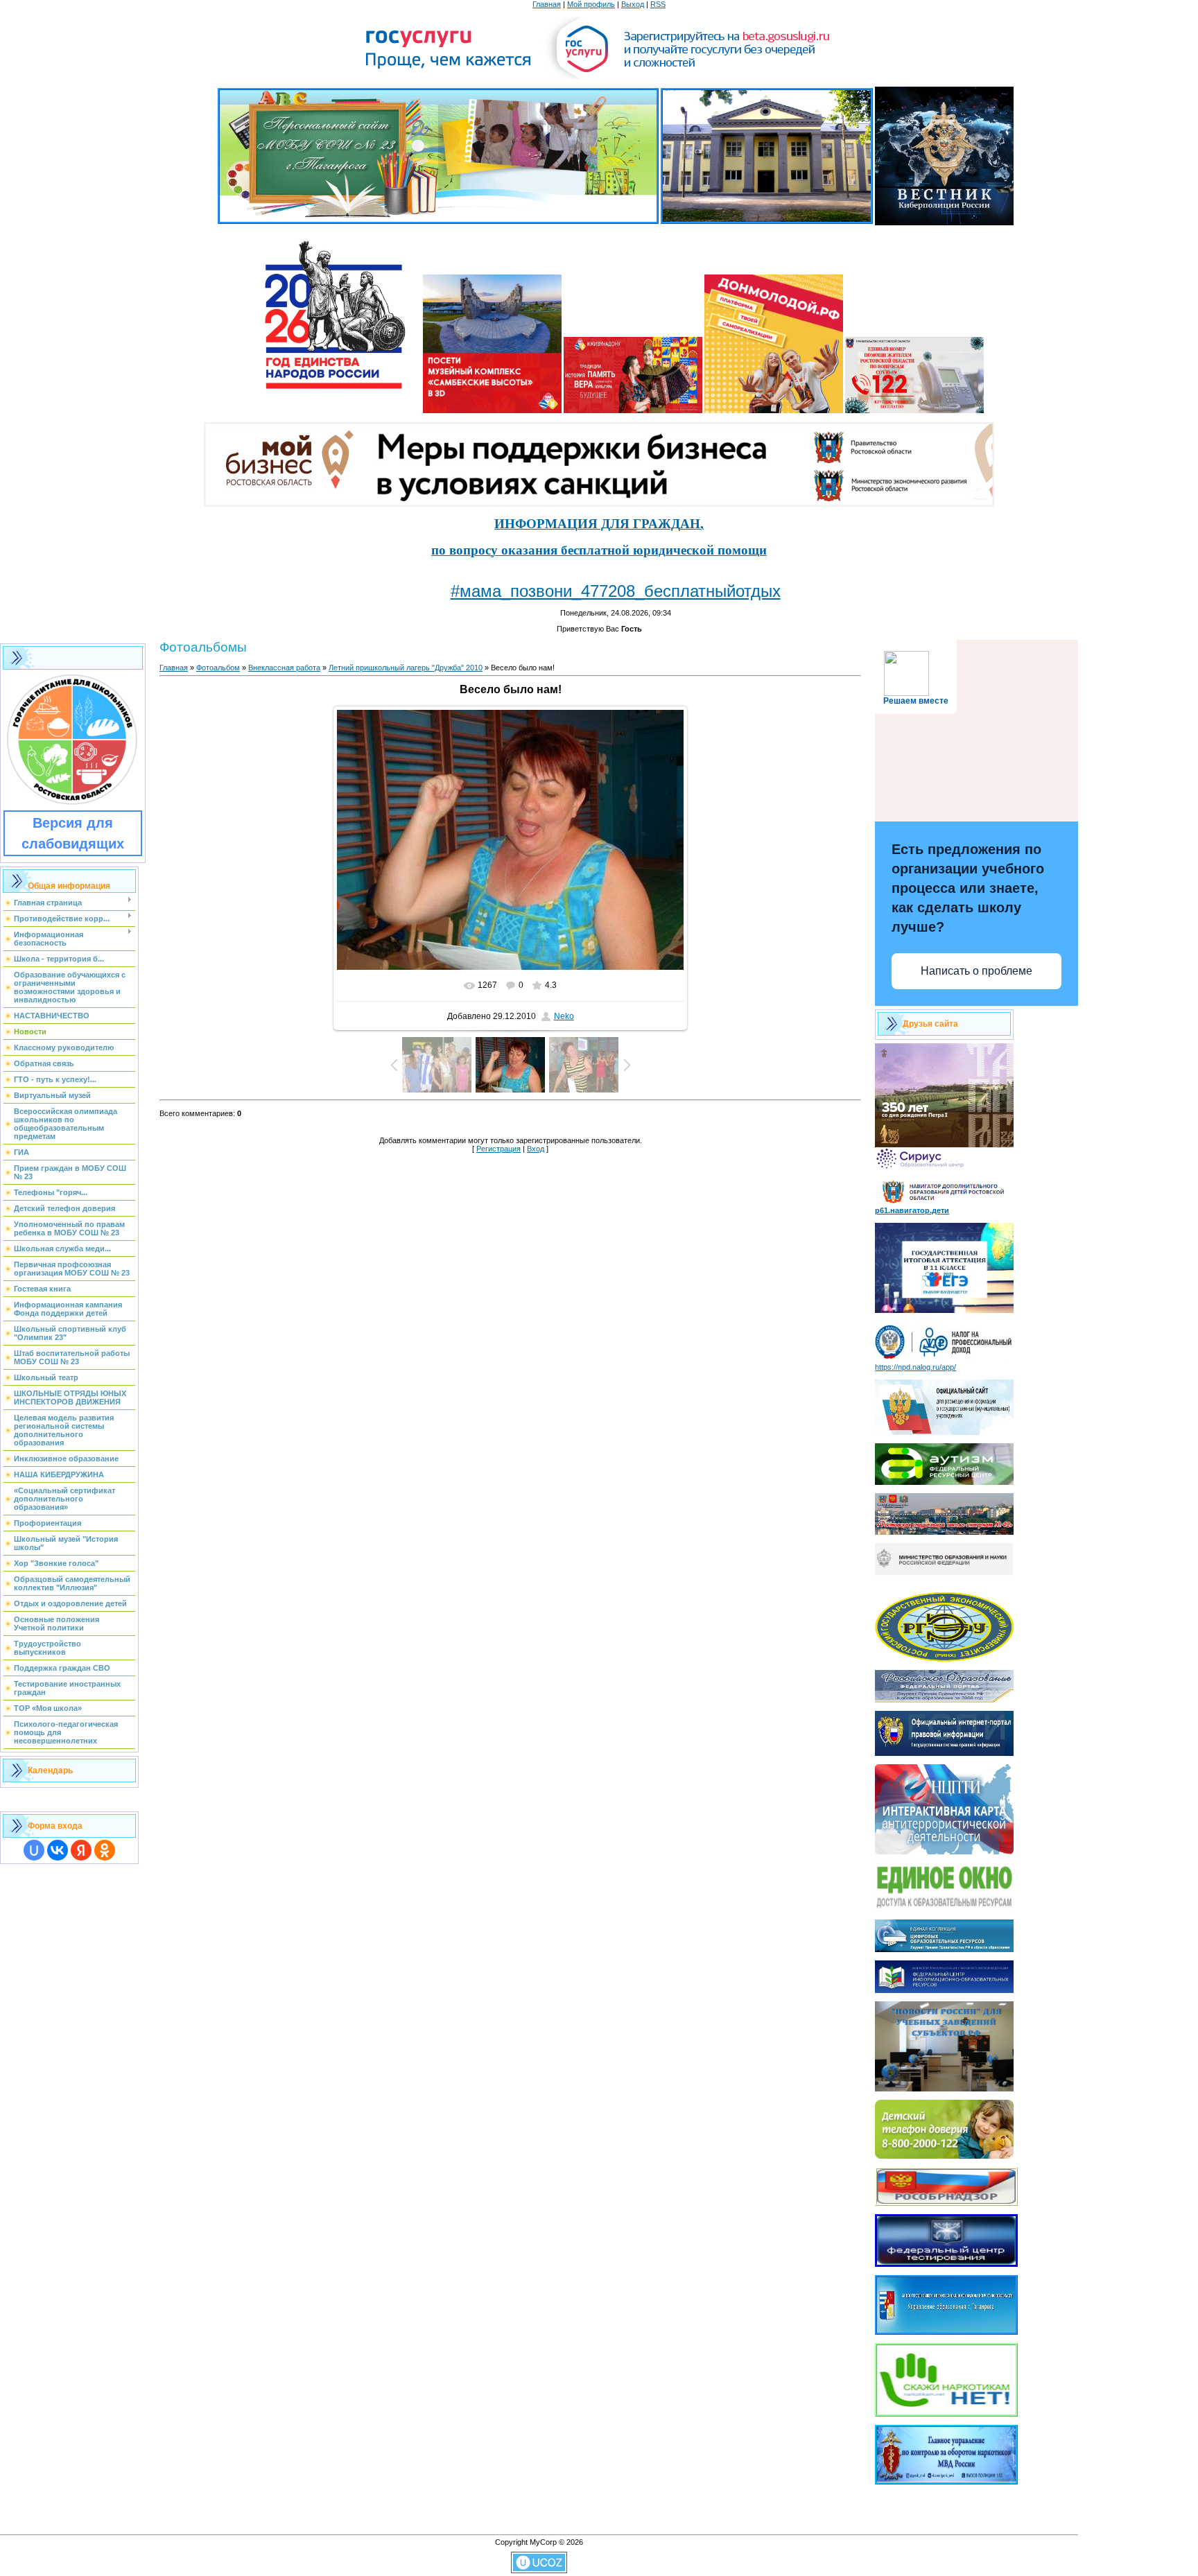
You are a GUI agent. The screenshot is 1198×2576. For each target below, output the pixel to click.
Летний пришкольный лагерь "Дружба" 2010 (406, 668)
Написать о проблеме (976, 971)
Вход (536, 1149)
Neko (564, 1016)
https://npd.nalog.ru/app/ (915, 1367)
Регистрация (498, 1149)
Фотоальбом (218, 668)
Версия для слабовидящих (73, 833)
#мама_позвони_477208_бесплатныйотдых (616, 591)
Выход (633, 4)
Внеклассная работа (284, 668)
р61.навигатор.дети (912, 1210)
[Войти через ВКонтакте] (58, 1850)
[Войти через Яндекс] (81, 1850)
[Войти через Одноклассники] (105, 1850)
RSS (658, 4)
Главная (547, 4)
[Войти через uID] (34, 1850)
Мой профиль (591, 4)
